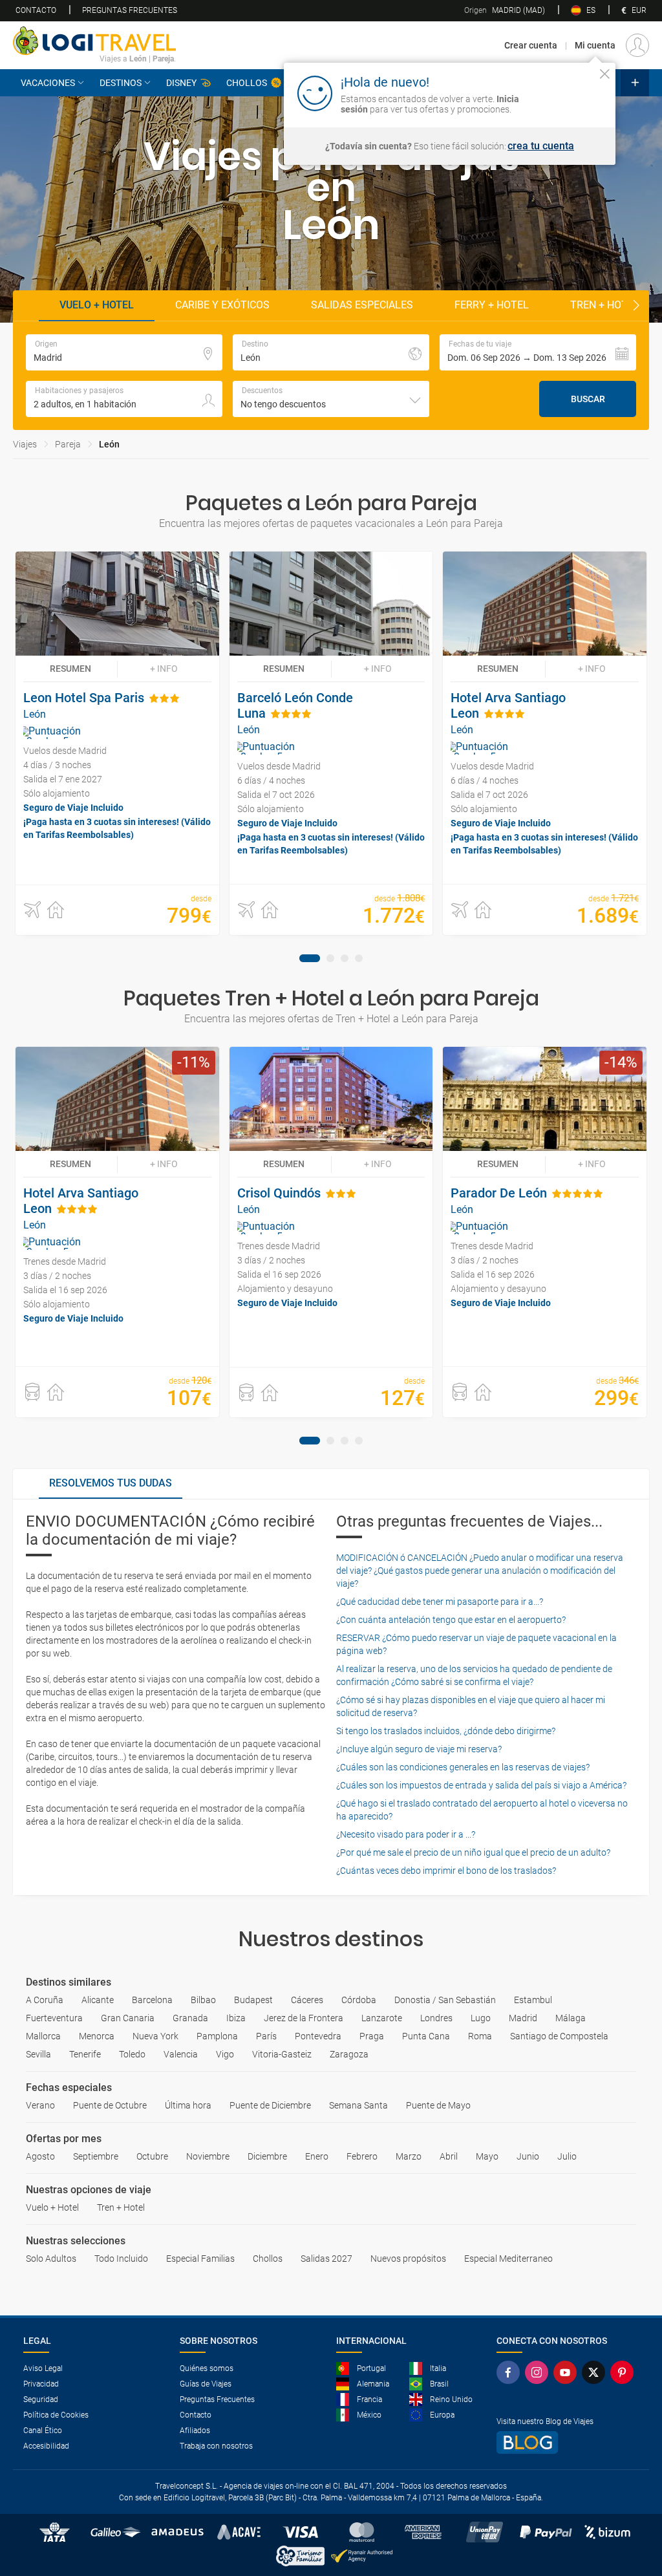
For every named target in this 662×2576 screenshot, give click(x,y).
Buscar (588, 399)
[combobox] (331, 399)
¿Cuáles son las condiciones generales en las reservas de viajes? (463, 1767)
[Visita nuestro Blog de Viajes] (568, 2442)
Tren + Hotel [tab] (605, 305)
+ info (164, 669)
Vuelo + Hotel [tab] (97, 305)
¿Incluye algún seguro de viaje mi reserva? (419, 1749)
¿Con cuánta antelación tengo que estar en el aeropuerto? (451, 1620)
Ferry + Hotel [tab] (492, 305)
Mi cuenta (595, 45)
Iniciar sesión (565, 92)
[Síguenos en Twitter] (596, 2372)
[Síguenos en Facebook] (511, 2372)
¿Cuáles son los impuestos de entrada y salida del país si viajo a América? (481, 1785)
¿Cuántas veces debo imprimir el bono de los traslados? (446, 1871)
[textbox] (124, 352)
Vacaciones (48, 83)
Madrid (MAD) (505, 10)
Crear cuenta (531, 45)
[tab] (310, 958)
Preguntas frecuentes (130, 10)
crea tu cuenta (541, 146)
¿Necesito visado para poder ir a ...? (406, 1834)
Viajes (25, 444)
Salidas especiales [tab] (362, 305)
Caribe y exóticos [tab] (222, 305)
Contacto (36, 10)
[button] (538, 352)
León (109, 444)
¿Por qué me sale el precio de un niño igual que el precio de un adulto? (473, 1852)
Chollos (247, 83)
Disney (181, 83)
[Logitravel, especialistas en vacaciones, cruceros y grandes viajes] (94, 41)
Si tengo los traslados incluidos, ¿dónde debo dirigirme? (446, 1731)
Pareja (68, 444)
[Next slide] (636, 306)
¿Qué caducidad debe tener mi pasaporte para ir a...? (440, 1602)
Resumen (70, 669)
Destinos (121, 83)
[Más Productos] (635, 83)
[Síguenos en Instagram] (539, 2372)
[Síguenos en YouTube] (568, 2372)
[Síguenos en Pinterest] (625, 2372)
